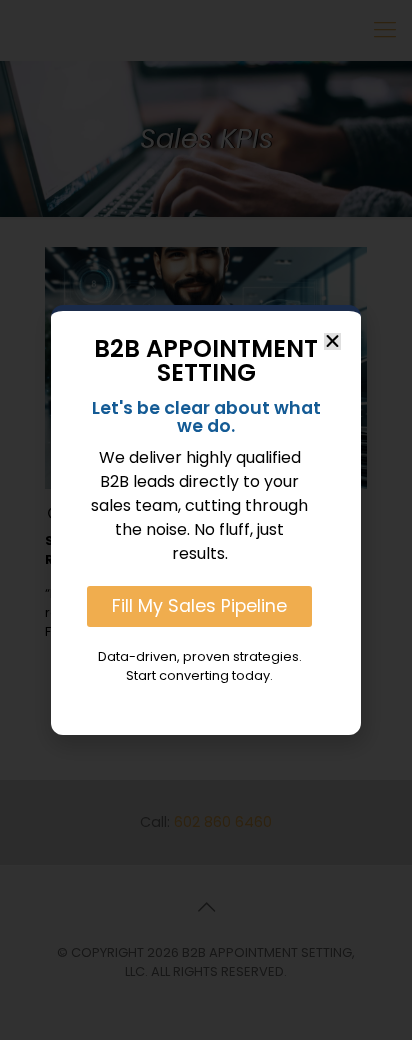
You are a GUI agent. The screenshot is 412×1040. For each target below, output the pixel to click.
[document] (206, 520)
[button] (332, 341)
